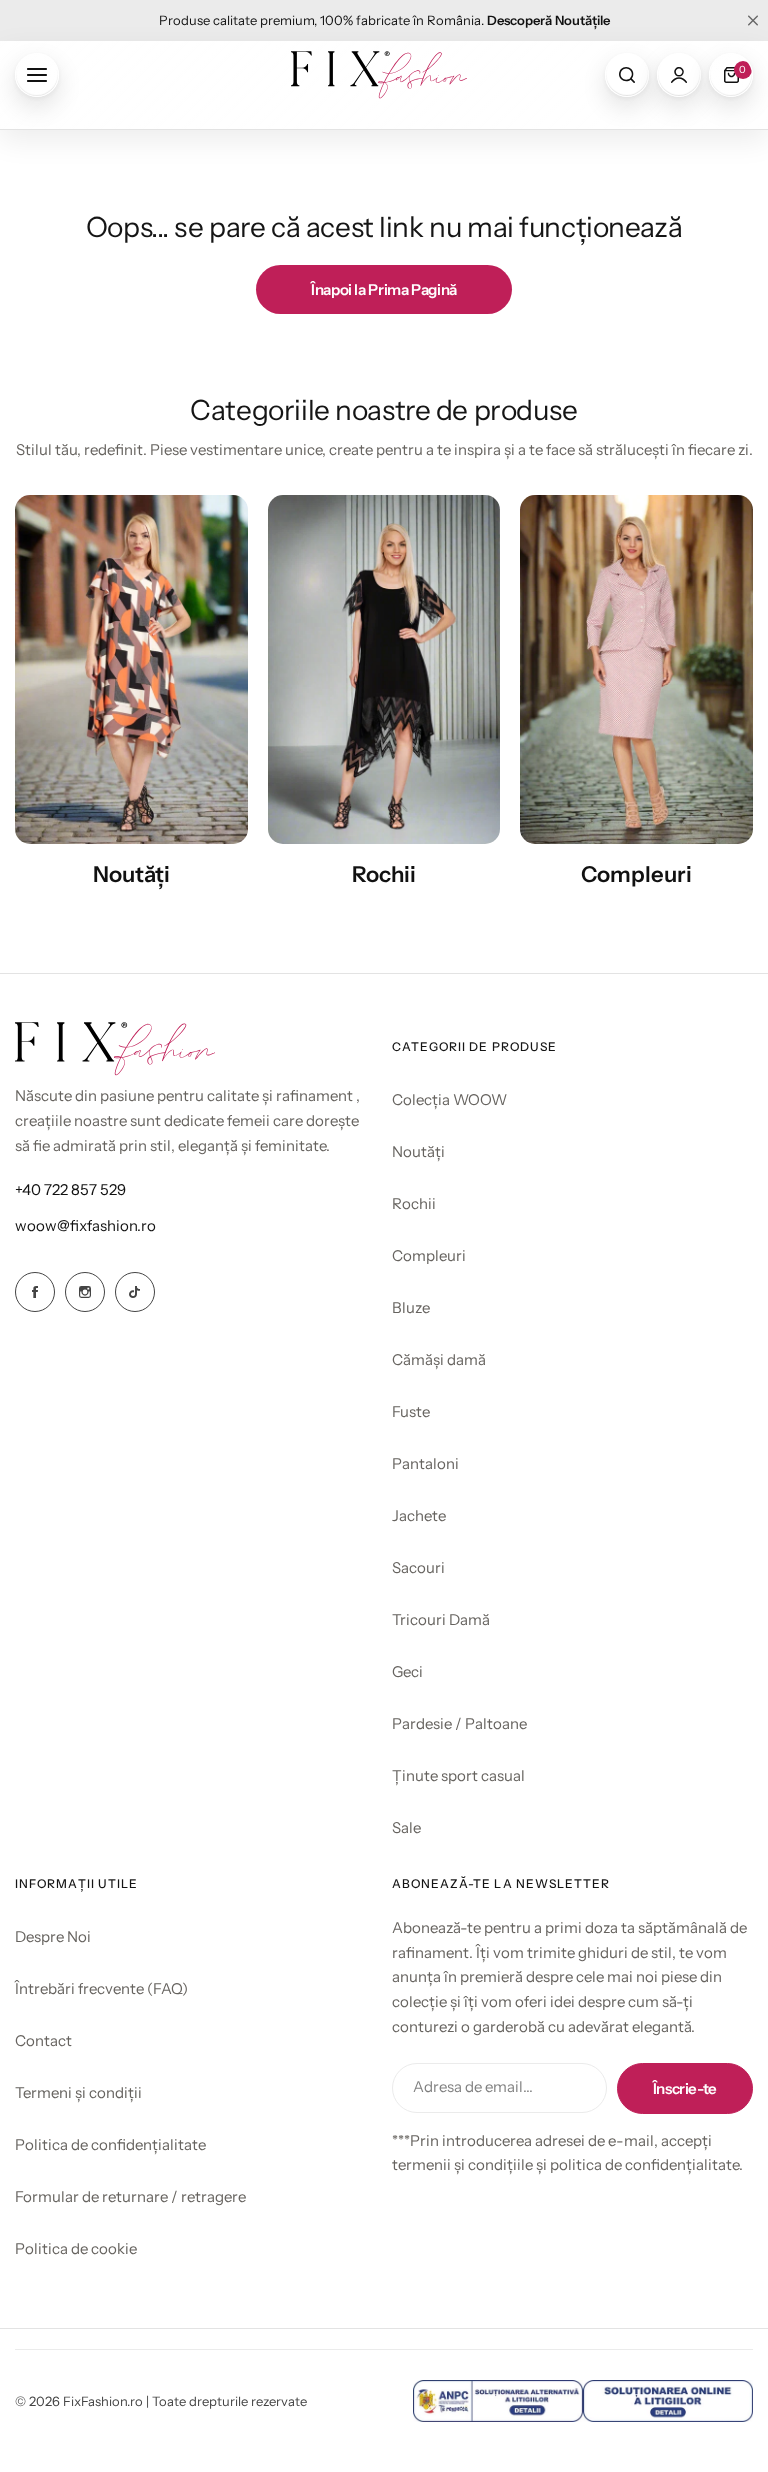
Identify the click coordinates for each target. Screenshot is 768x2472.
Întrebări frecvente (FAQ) (101, 1988)
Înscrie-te (685, 2088)
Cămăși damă (439, 1359)
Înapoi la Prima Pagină (384, 289)
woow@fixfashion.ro (85, 1225)
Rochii (414, 1203)
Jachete (419, 1515)
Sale (406, 1827)
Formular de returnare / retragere (130, 2196)
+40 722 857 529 (70, 1189)
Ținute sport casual (458, 1775)
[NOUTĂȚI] (131, 669)
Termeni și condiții (78, 2092)
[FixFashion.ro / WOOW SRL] (379, 75)
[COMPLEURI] (636, 669)
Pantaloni (425, 1463)
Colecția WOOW (449, 1099)
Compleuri (429, 1255)
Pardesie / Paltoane (459, 1723)
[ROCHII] (384, 669)
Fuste (411, 1411)
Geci (407, 1671)
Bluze (411, 1307)
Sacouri (418, 1567)
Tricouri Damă (441, 1619)
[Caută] (627, 75)
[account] (679, 75)
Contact (43, 2040)
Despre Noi (53, 1936)
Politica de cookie (76, 2248)
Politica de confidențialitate (110, 2144)
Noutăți (418, 1151)
